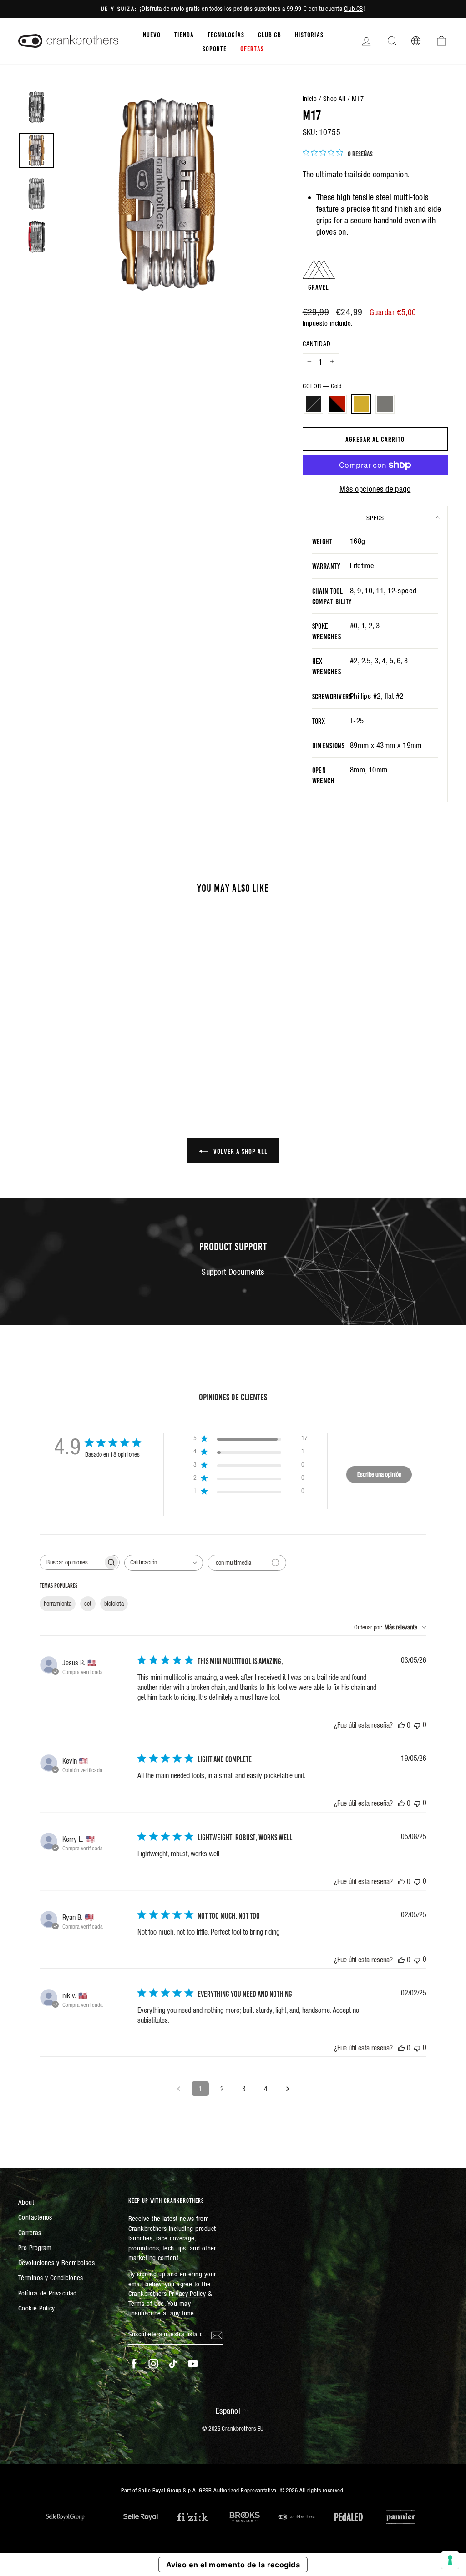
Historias (309, 34)
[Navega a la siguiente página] (288, 2089)
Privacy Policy (187, 2293)
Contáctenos (35, 2217)
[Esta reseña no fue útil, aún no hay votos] (417, 1725)
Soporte (215, 48)
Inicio (310, 98)
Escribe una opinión (379, 1474)
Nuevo (152, 34)
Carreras (30, 2233)
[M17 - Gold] (74, 1051)
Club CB (354, 9)
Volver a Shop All (240, 1151)
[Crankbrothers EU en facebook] (134, 2364)
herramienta (58, 1604)
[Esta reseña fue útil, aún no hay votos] (401, 1725)
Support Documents (233, 1272)
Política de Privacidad (48, 2293)
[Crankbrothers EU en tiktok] (173, 2364)
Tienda (184, 34)
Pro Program (35, 2248)
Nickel (385, 404)
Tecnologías (226, 34)
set (88, 1604)
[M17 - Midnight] (50, 1051)
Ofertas (252, 48)
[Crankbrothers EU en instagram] (153, 2364)
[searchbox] (71, 1562)
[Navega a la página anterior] (178, 2089)
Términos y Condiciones (51, 2278)
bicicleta (114, 1604)
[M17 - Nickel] (87, 1051)
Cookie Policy (37, 2308)
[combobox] (164, 1563)
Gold (361, 404)
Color (322, 386)
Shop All (334, 98)
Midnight (314, 404)
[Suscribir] (217, 2335)
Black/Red (337, 404)
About (26, 2202)
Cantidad (317, 344)
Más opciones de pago (375, 489)
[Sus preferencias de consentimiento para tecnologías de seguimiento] (450, 2560)
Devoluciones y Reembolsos (56, 2263)
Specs (375, 518)
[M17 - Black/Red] (62, 1051)
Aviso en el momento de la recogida (233, 2565)
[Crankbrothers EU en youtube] (193, 2364)
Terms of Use (146, 2303)
